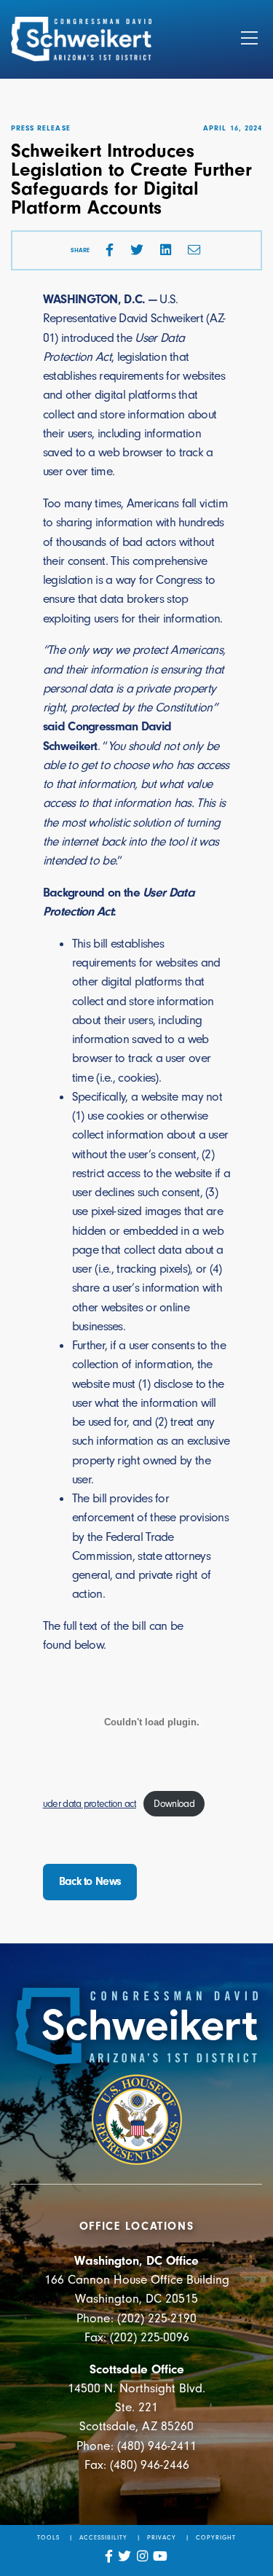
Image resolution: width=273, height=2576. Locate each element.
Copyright (216, 2537)
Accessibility (104, 2537)
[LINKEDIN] (166, 250)
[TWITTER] (137, 250)
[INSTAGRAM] (143, 2556)
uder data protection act (90, 1804)
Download (174, 1804)
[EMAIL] (194, 250)
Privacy (162, 2537)
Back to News (90, 1881)
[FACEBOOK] (110, 250)
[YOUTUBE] (161, 2556)
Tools (48, 2537)
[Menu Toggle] (249, 39)
